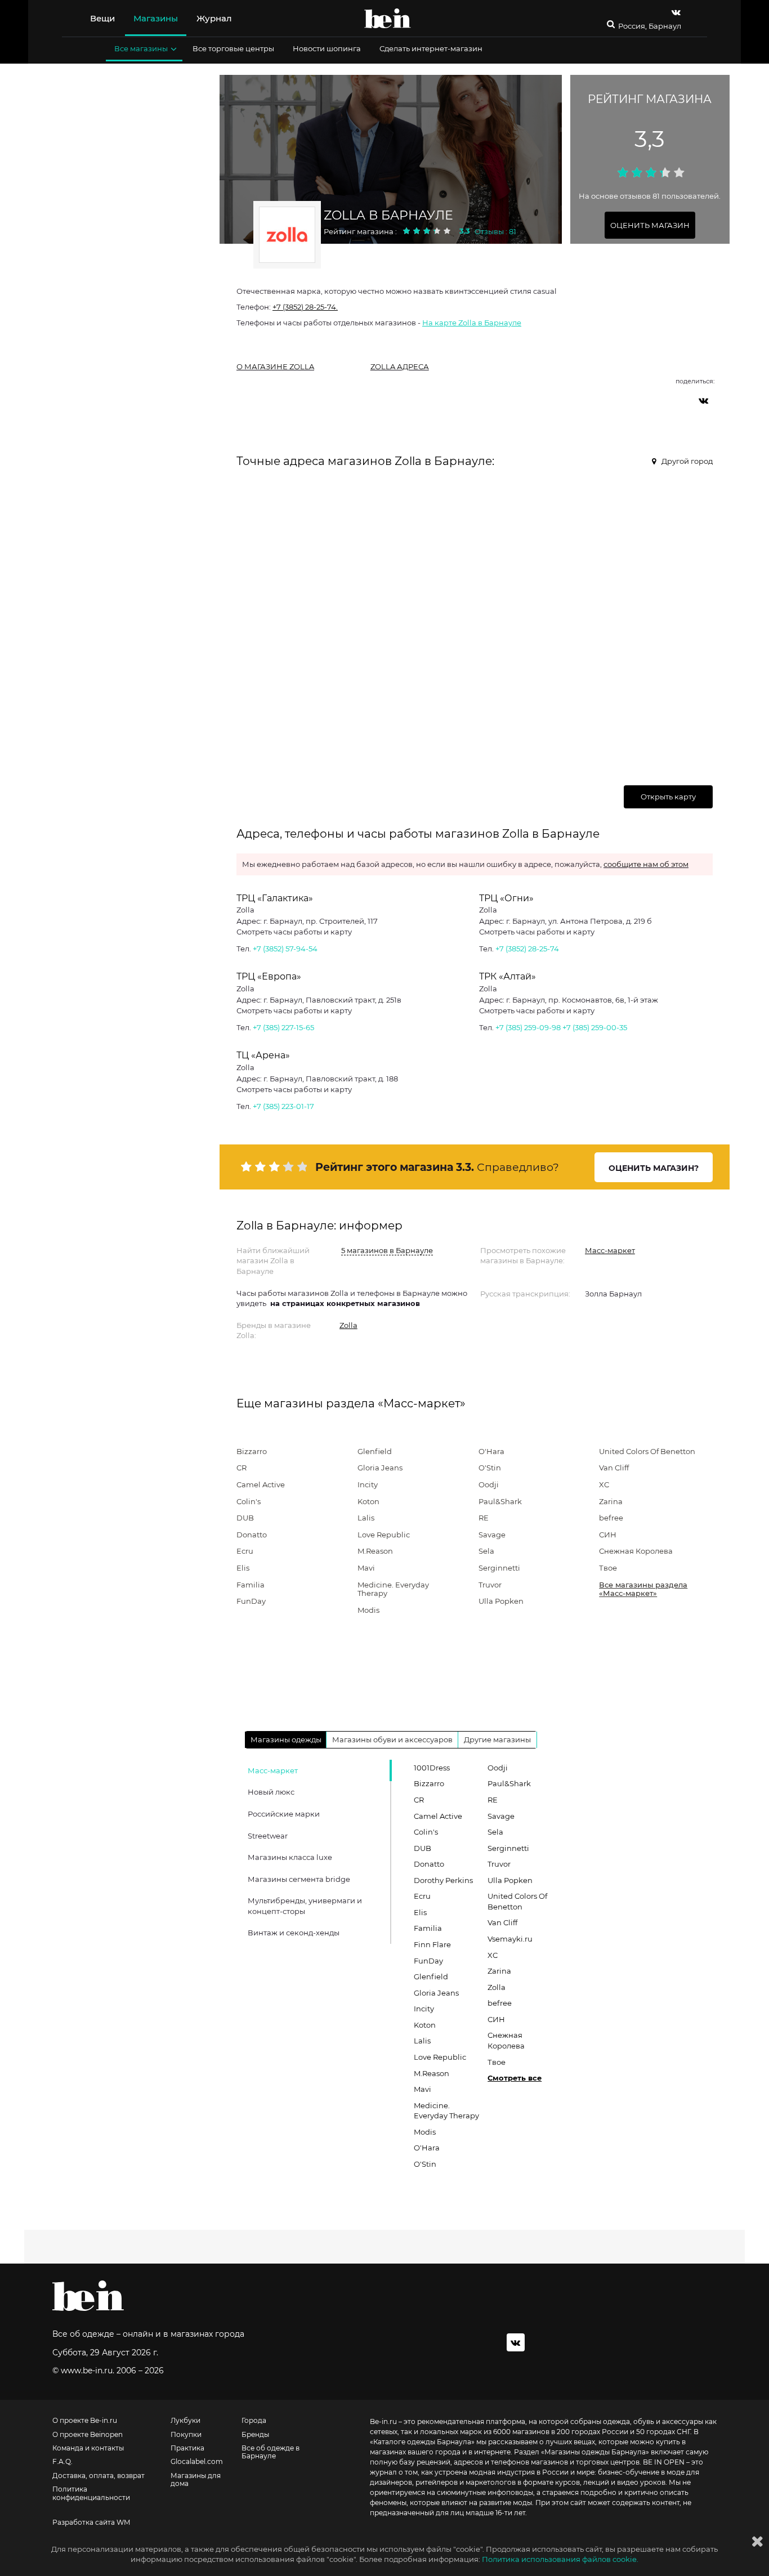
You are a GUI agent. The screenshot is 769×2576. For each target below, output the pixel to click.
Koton (368, 1501)
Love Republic (384, 1535)
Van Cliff (614, 1468)
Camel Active (261, 1484)
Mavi (366, 1568)
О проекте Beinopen (88, 2435)
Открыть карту (668, 797)
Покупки (186, 2435)
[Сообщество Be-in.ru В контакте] (516, 2342)
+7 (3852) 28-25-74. (305, 307)
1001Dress (432, 1768)
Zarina (611, 1501)
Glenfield (375, 1451)
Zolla (348, 1325)
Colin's (249, 1501)
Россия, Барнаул (650, 26)
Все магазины (141, 48)
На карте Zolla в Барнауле (472, 323)
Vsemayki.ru (510, 1939)
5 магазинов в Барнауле (387, 1250)
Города (254, 2421)
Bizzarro (252, 1451)
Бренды (255, 2435)
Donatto (252, 1535)
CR (242, 1468)
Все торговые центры (233, 48)
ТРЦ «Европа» (269, 976)
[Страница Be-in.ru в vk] (676, 12)
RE (484, 1518)
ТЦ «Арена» (263, 1055)
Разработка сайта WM (91, 2523)
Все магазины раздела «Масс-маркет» (643, 1589)
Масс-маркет (610, 1250)
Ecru (245, 1551)
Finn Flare (432, 1944)
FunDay (251, 1601)
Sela (486, 1551)
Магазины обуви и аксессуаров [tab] (392, 1739)
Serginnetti (499, 1568)
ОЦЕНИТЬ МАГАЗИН (650, 225)
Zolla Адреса (400, 366)
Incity (368, 1484)
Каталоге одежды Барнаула (422, 2442)
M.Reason (375, 1551)
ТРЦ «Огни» (506, 898)
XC (604, 1484)
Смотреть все (515, 2078)
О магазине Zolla (275, 366)
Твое (608, 1568)
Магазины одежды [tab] (286, 1739)
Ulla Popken (501, 1601)
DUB (245, 1518)
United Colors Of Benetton (647, 1451)
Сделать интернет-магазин (431, 48)
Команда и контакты (88, 2448)
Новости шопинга (327, 48)
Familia (251, 1585)
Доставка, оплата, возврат (99, 2476)
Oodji (489, 1484)
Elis (243, 1568)
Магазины (156, 18)
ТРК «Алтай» (508, 976)
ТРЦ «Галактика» (275, 898)
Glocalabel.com (197, 2462)
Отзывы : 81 (495, 231)
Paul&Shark (500, 1501)
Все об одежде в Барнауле (271, 2452)
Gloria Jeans (380, 1468)
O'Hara (491, 1451)
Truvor (490, 1585)
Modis (368, 1610)
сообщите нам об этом (646, 864)
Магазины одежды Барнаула (595, 2452)
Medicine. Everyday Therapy (393, 1589)
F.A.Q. (62, 2462)
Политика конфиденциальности (91, 2493)
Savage (492, 1535)
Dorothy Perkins (443, 1880)
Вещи (102, 18)
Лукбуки (185, 2421)
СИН (608, 1535)
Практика (187, 2448)
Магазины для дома (196, 2480)
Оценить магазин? (654, 1168)
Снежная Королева (636, 1551)
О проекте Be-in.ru (85, 2421)
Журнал (214, 18)
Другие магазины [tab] (497, 1739)
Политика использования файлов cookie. (560, 2559)
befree (611, 1518)
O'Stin (490, 1468)
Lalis (366, 1518)
